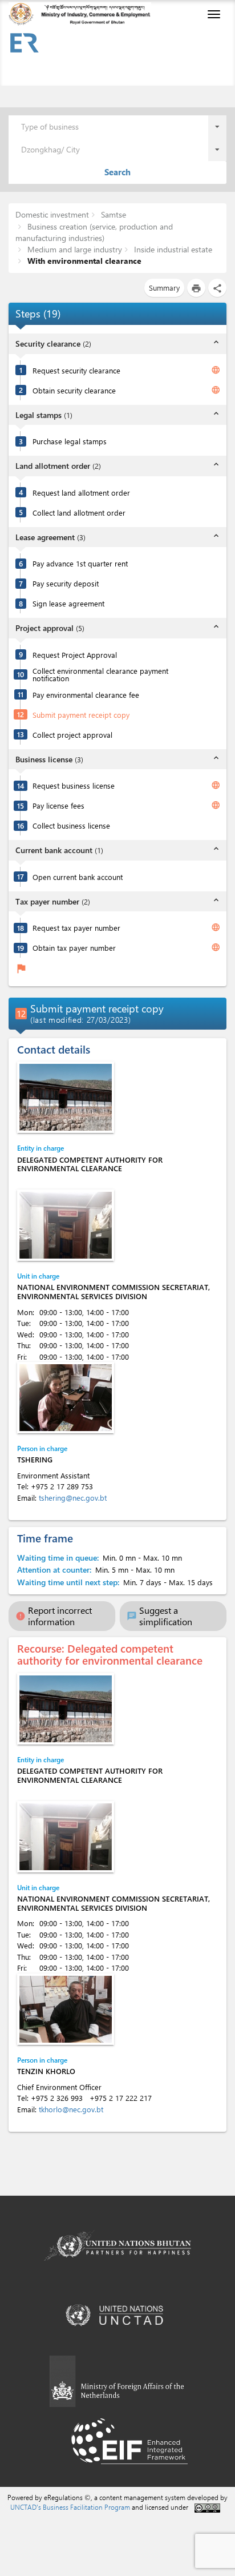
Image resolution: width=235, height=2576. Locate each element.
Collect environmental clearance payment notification (100, 674)
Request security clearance (76, 370)
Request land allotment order (81, 493)
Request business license (74, 785)
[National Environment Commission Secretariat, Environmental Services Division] (66, 1225)
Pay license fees (58, 805)
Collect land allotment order (79, 513)
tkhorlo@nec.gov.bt (71, 2109)
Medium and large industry (74, 249)
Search (117, 172)
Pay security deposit (66, 583)
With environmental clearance (83, 261)
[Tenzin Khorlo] (66, 2009)
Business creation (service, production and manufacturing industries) (94, 232)
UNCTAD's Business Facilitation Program (70, 2507)
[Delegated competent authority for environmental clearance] (66, 1097)
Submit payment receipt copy (81, 715)
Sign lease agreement (68, 603)
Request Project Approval (75, 655)
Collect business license (71, 825)
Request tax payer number (76, 928)
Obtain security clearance (74, 390)
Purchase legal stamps (70, 441)
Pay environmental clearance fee (86, 695)
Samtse (112, 214)
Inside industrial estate (172, 249)
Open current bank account (78, 877)
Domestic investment (52, 214)
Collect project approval (72, 735)
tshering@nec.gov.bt (73, 1498)
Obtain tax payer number (74, 948)
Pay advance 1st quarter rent (80, 563)
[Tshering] (66, 1398)
